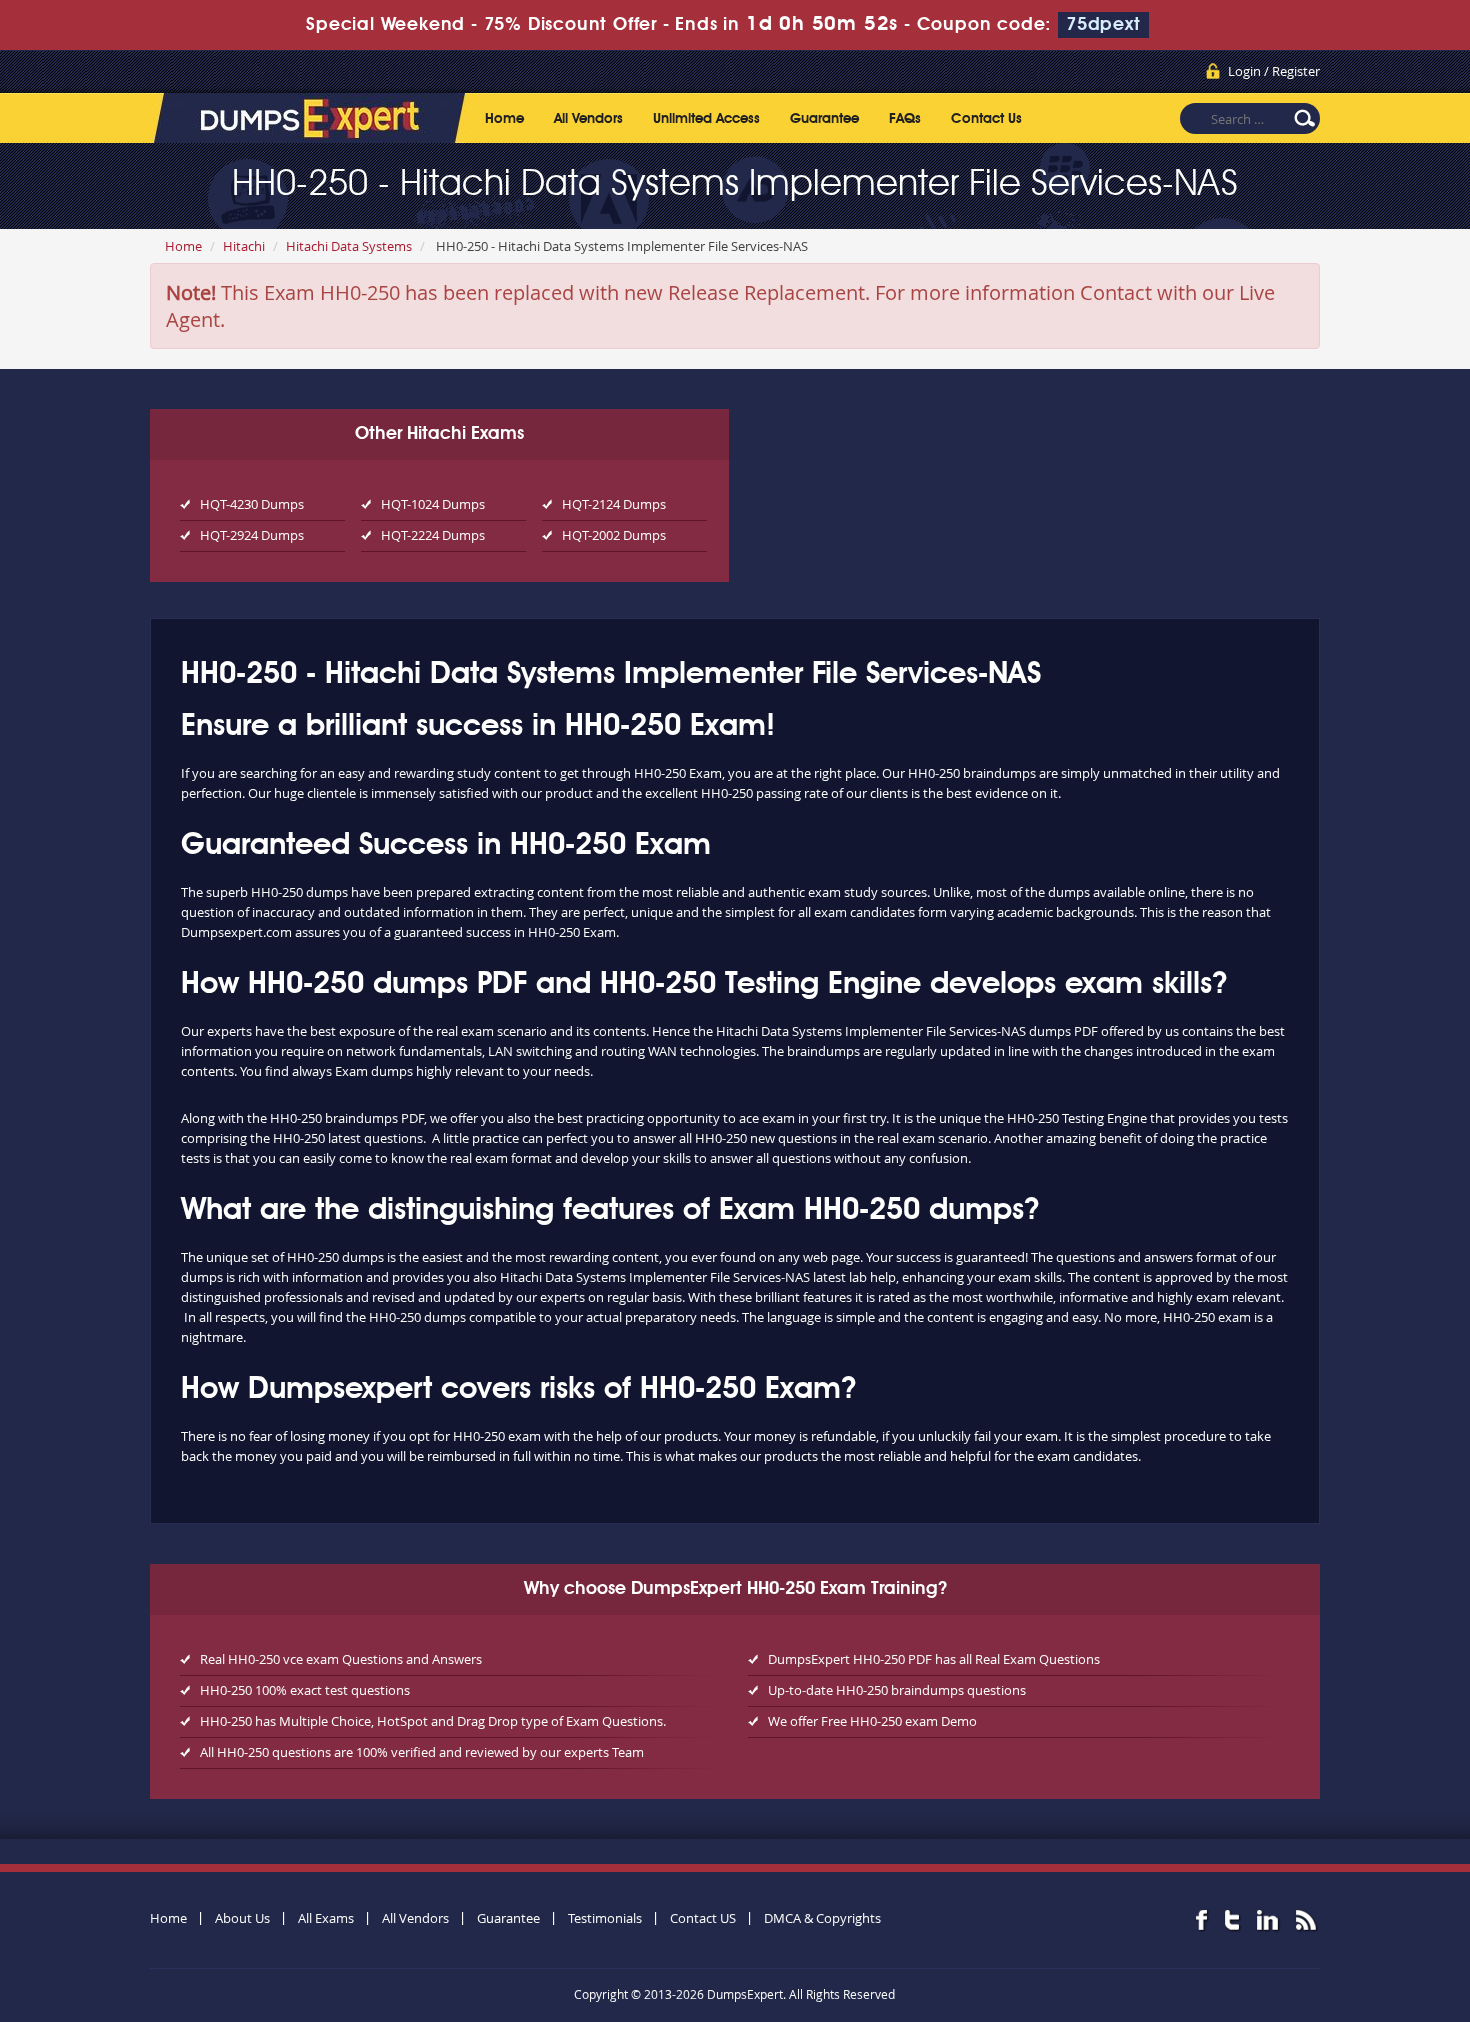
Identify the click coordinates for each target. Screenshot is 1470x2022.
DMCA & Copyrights (822, 1918)
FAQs (905, 119)
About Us (242, 1918)
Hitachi (244, 246)
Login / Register (1274, 71)
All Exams (326, 1918)
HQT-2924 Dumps (252, 535)
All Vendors (588, 119)
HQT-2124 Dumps (614, 504)
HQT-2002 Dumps (614, 535)
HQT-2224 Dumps (433, 535)
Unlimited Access (706, 119)
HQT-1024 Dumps (433, 504)
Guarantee (824, 119)
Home (504, 119)
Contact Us (986, 119)
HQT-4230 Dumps (252, 504)
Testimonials (605, 1918)
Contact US (703, 1918)
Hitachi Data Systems (349, 246)
